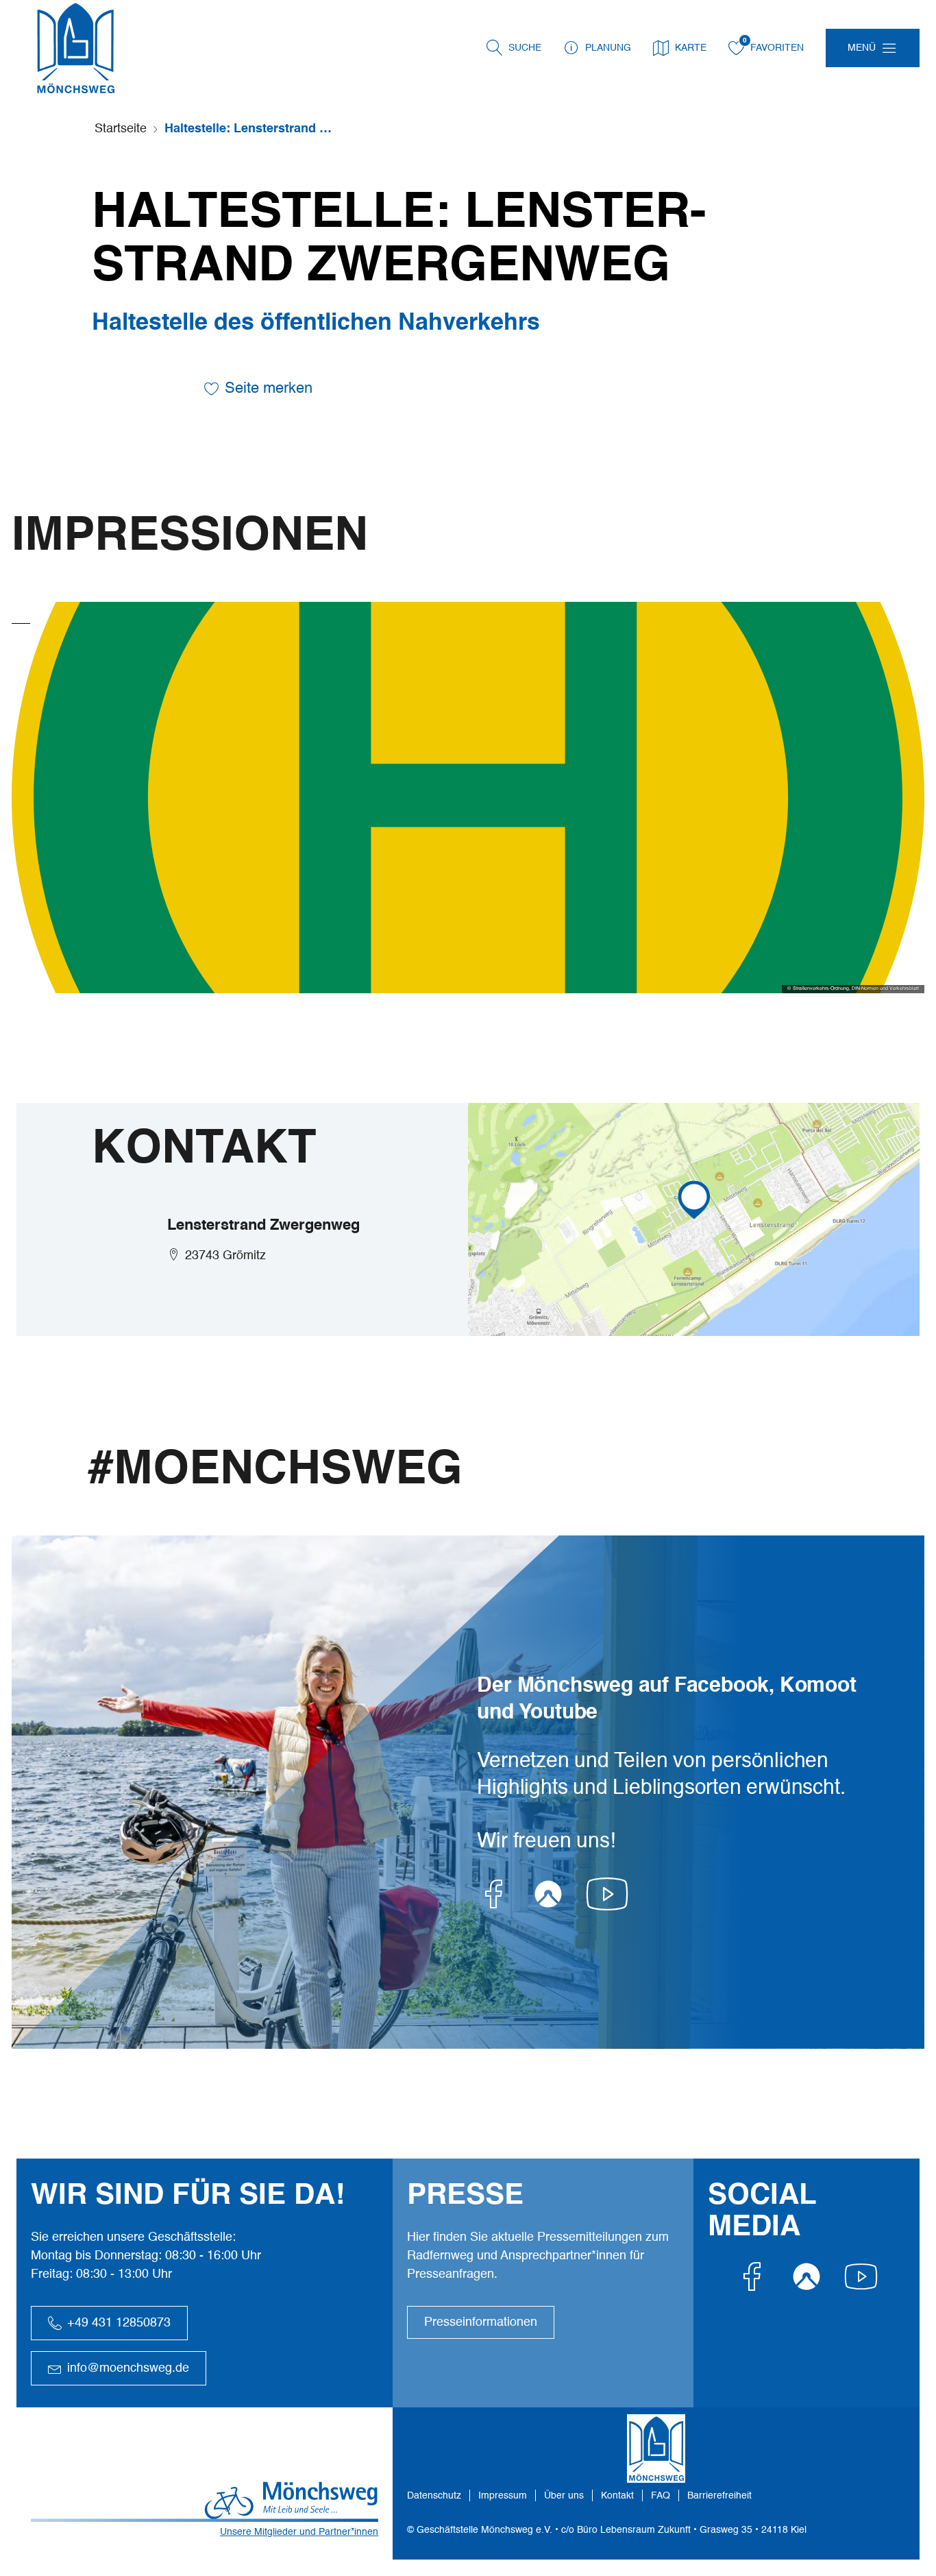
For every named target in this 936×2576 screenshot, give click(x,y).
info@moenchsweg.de (128, 2368)
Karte (691, 48)
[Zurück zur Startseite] (75, 48)
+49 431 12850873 (119, 2323)
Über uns (564, 2496)
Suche (525, 48)
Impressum (503, 2496)
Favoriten (777, 48)
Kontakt (617, 2496)
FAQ (661, 2496)
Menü (862, 48)
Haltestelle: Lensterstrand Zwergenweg (250, 129)
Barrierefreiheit (719, 2496)
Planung (608, 48)
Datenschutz (434, 2496)
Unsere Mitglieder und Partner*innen (299, 2532)
